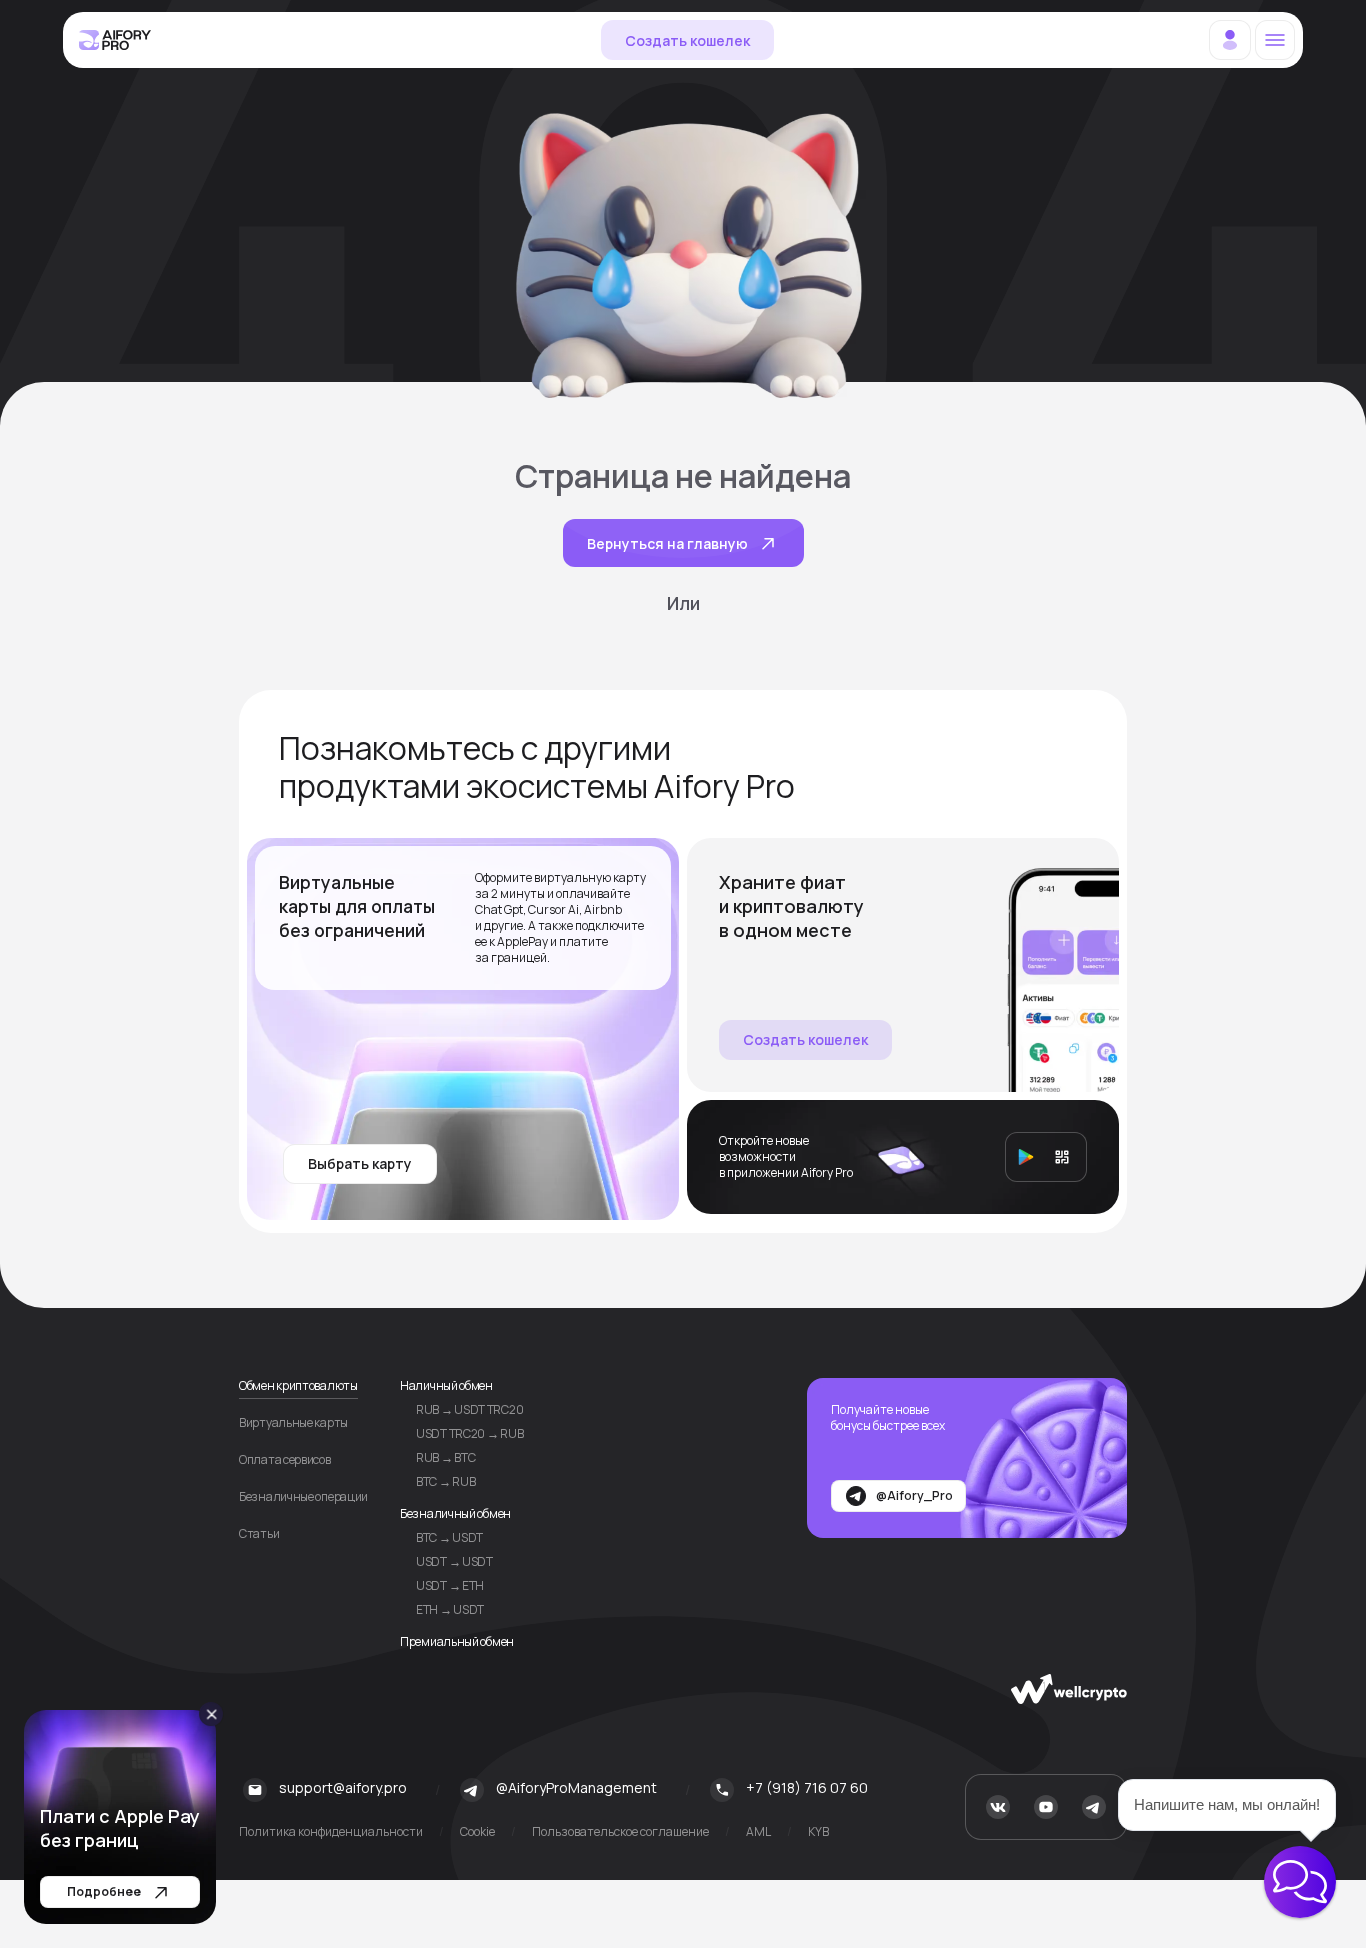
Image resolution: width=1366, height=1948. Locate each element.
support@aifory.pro (343, 1787)
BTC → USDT (449, 1537)
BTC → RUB (445, 1481)
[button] (1300, 1882)
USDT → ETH (450, 1585)
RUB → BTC (445, 1457)
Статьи (259, 1534)
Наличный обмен (446, 1385)
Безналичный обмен (455, 1513)
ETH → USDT (450, 1609)
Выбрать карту (360, 1163)
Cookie (477, 1832)
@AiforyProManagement (576, 1787)
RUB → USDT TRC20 (469, 1409)
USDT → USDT (454, 1561)
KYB (818, 1832)
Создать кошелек (687, 40)
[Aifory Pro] (115, 40)
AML (758, 1832)
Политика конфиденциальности (331, 1832)
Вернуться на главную (667, 543)
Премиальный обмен (457, 1641)
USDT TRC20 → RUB (469, 1433)
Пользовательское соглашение (620, 1832)
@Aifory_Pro (914, 1495)
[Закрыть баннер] (212, 1714)
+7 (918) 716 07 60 (807, 1787)
